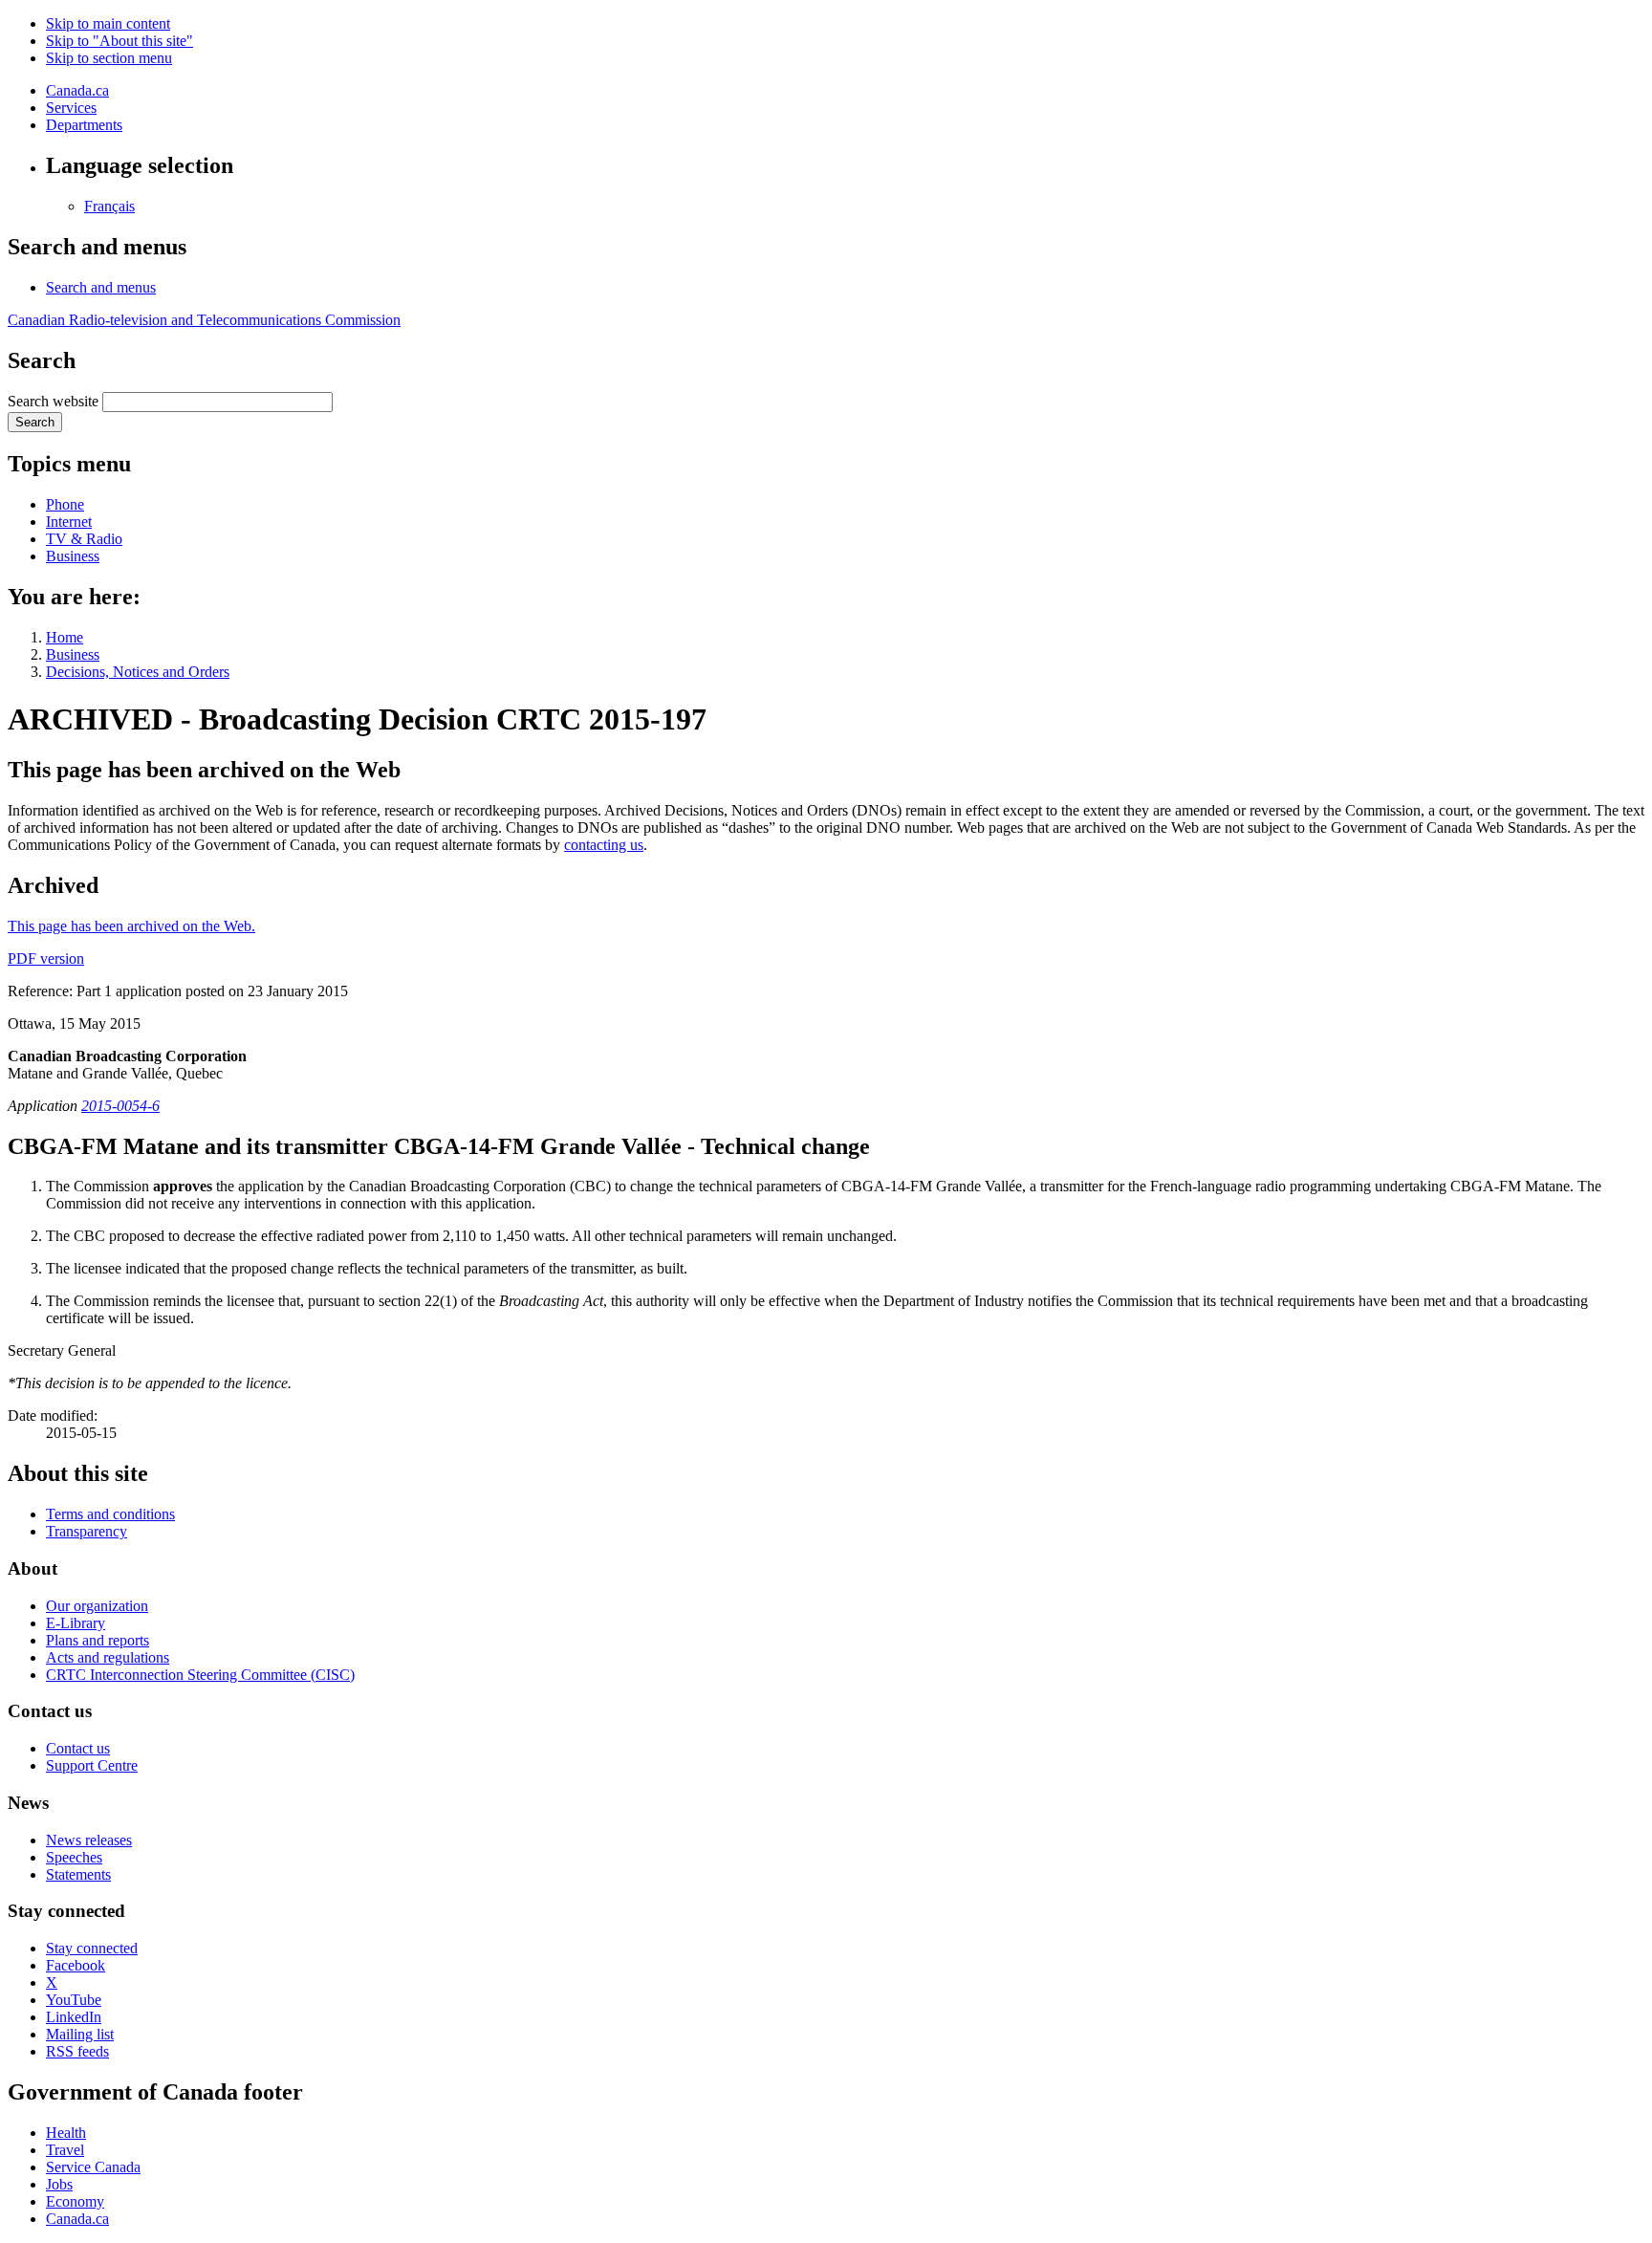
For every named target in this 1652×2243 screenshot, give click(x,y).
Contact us (78, 1748)
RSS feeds (77, 2051)
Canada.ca (77, 90)
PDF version (46, 958)
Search (35, 422)
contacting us (604, 845)
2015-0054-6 (120, 1106)
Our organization (97, 1606)
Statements (78, 1874)
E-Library (76, 1623)
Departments (84, 125)
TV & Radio (84, 539)
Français (109, 206)
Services (71, 108)
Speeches (74, 1857)
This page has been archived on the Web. (131, 926)
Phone (65, 504)
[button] (101, 287)
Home (65, 637)
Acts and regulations (108, 1657)
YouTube (74, 2000)
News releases (89, 1840)
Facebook (76, 1965)
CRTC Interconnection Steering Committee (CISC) (200, 1675)
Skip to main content (108, 23)
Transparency (87, 1531)
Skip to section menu (109, 58)
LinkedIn (74, 2017)
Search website (53, 401)
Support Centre (92, 1765)
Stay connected (92, 1948)
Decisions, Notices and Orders (138, 672)
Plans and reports (98, 1640)
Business (73, 556)
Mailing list (80, 2034)
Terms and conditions (110, 1514)
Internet (69, 522)
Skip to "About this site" (120, 41)
